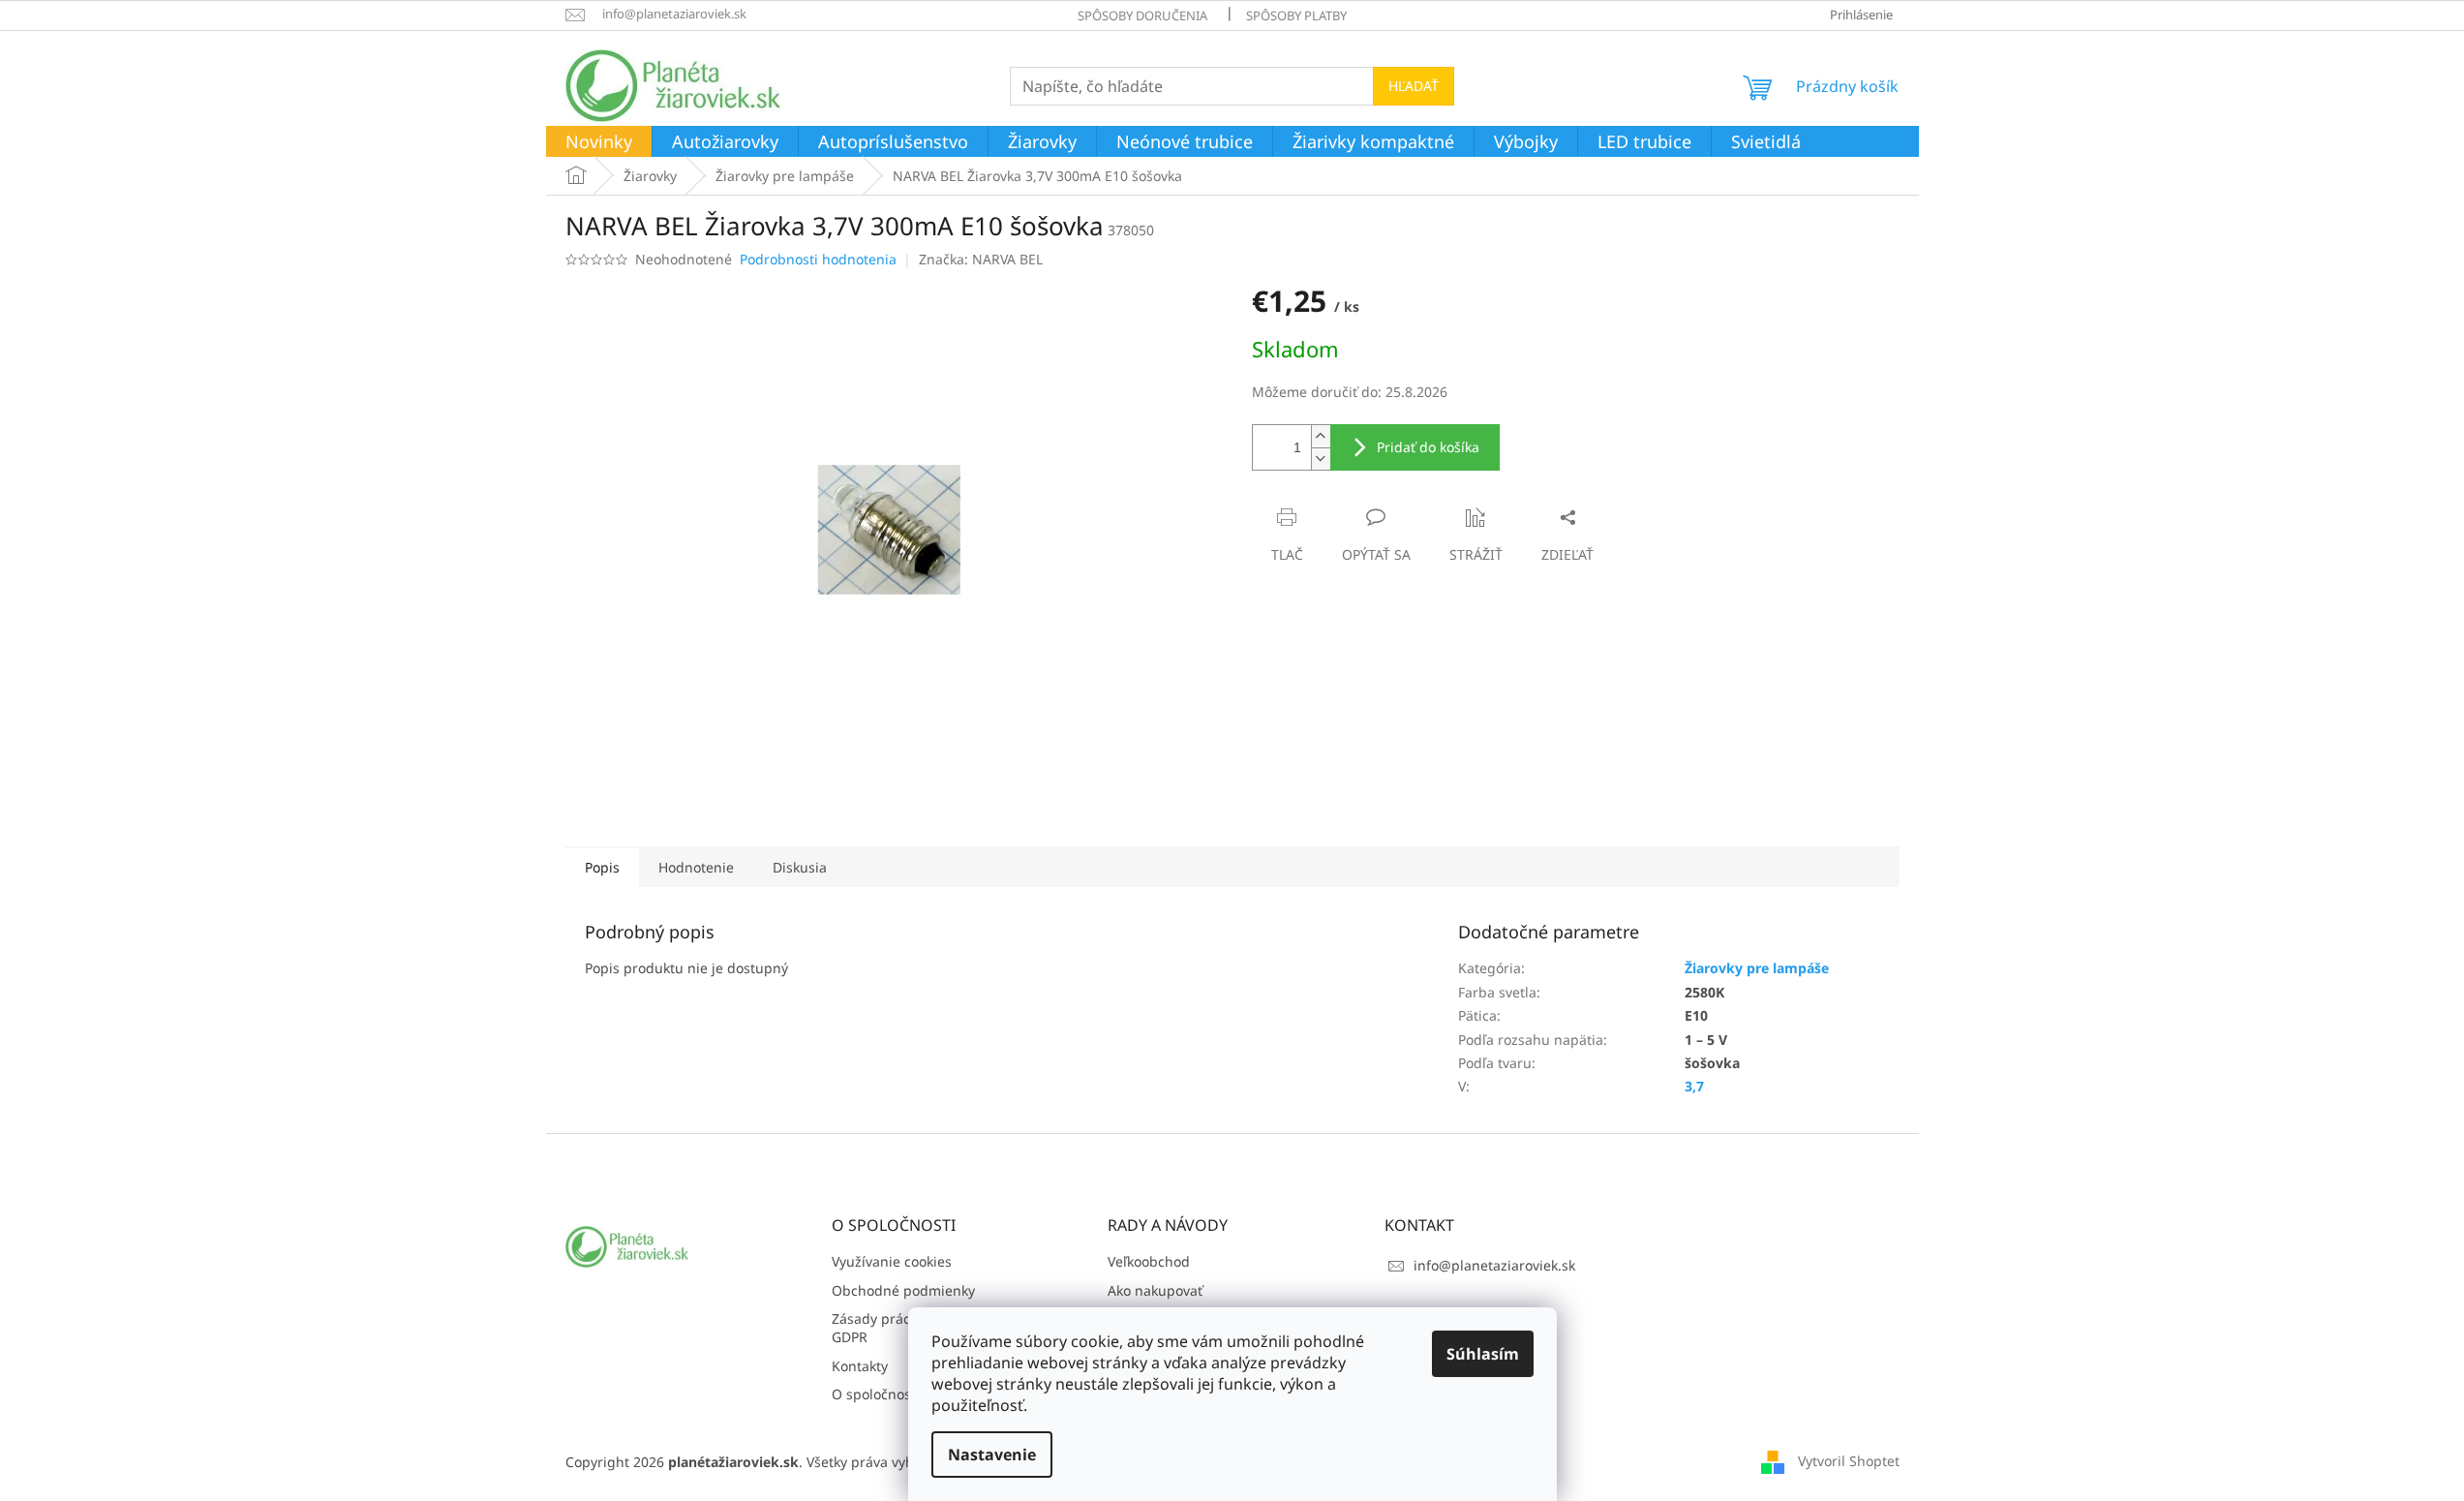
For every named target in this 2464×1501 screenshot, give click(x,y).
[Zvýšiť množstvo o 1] (1321, 436)
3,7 (1694, 1086)
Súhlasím (1483, 1354)
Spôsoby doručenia (1142, 15)
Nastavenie (992, 1455)
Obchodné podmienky (903, 1290)
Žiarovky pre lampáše (1757, 968)
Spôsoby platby (1296, 15)
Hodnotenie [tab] (696, 867)
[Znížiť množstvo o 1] (1321, 459)
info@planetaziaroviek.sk (1494, 1265)
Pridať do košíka (1428, 447)
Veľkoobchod (1149, 1261)
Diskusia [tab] (800, 867)
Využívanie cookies (892, 1261)
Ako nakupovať (1155, 1290)
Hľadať (1414, 86)
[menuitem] (599, 142)
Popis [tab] (602, 867)
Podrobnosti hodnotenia (818, 259)
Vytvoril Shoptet (1849, 1461)
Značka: (981, 259)
